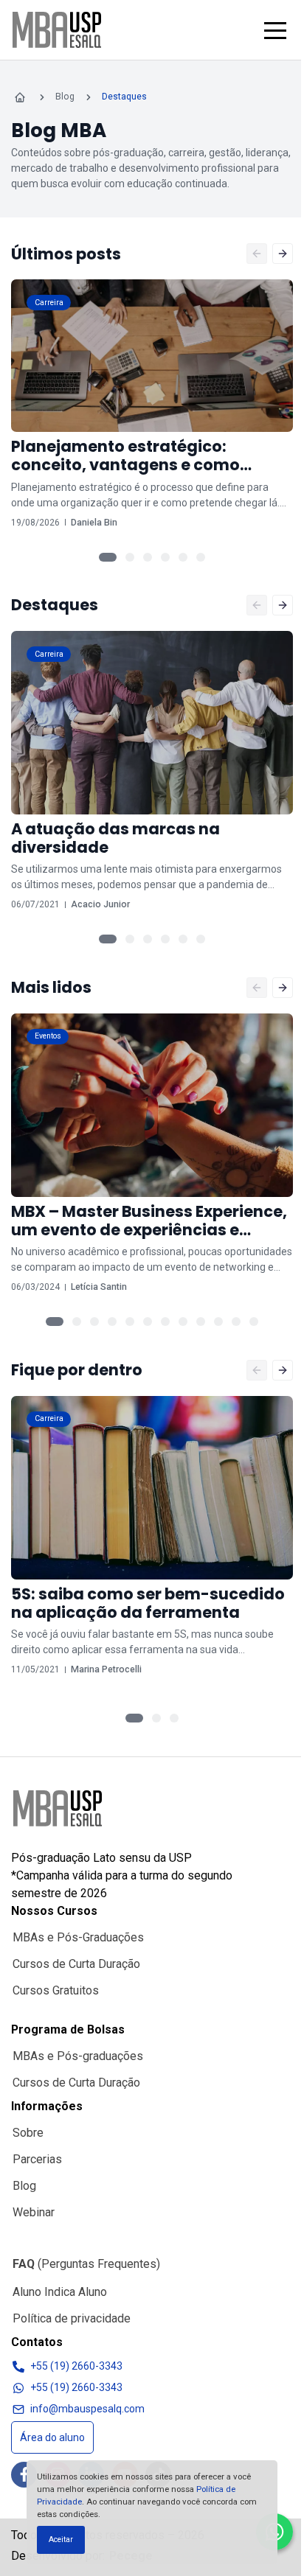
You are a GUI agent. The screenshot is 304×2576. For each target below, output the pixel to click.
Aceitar (61, 2540)
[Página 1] (108, 557)
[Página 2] (130, 557)
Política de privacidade (72, 2318)
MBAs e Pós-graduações (78, 2056)
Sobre (28, 2133)
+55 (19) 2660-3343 (76, 2366)
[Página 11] (236, 1322)
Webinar (34, 2212)
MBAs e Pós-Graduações (78, 1937)
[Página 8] (183, 1322)
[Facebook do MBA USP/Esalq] (24, 2475)
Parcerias (37, 2159)
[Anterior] (257, 254)
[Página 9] (201, 1322)
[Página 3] (148, 557)
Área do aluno (52, 2437)
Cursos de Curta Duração (76, 1964)
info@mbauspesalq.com (87, 2409)
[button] (275, 30)
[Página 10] (218, 1322)
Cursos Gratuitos (56, 1990)
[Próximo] (283, 254)
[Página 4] (165, 557)
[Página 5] (183, 557)
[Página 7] (165, 1322)
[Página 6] (201, 557)
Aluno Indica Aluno (60, 2292)
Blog (24, 2186)
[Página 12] (254, 1322)
